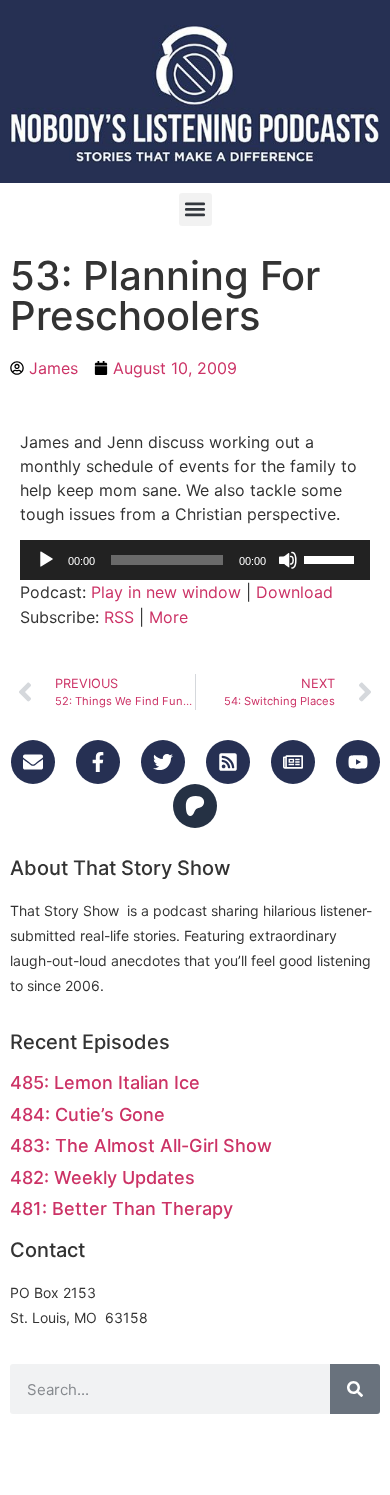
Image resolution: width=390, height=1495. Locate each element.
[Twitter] (163, 762)
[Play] (46, 560)
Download (294, 592)
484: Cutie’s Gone (87, 1114)
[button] (195, 209)
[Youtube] (358, 762)
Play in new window (166, 592)
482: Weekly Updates (102, 1177)
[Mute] (288, 560)
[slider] (332, 558)
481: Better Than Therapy (121, 1208)
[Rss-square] (228, 762)
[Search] (355, 1389)
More (168, 617)
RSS (119, 617)
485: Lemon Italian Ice (105, 1082)
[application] (195, 560)
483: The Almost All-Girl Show (141, 1145)
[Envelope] (33, 762)
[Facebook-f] (98, 762)
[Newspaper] (293, 762)
